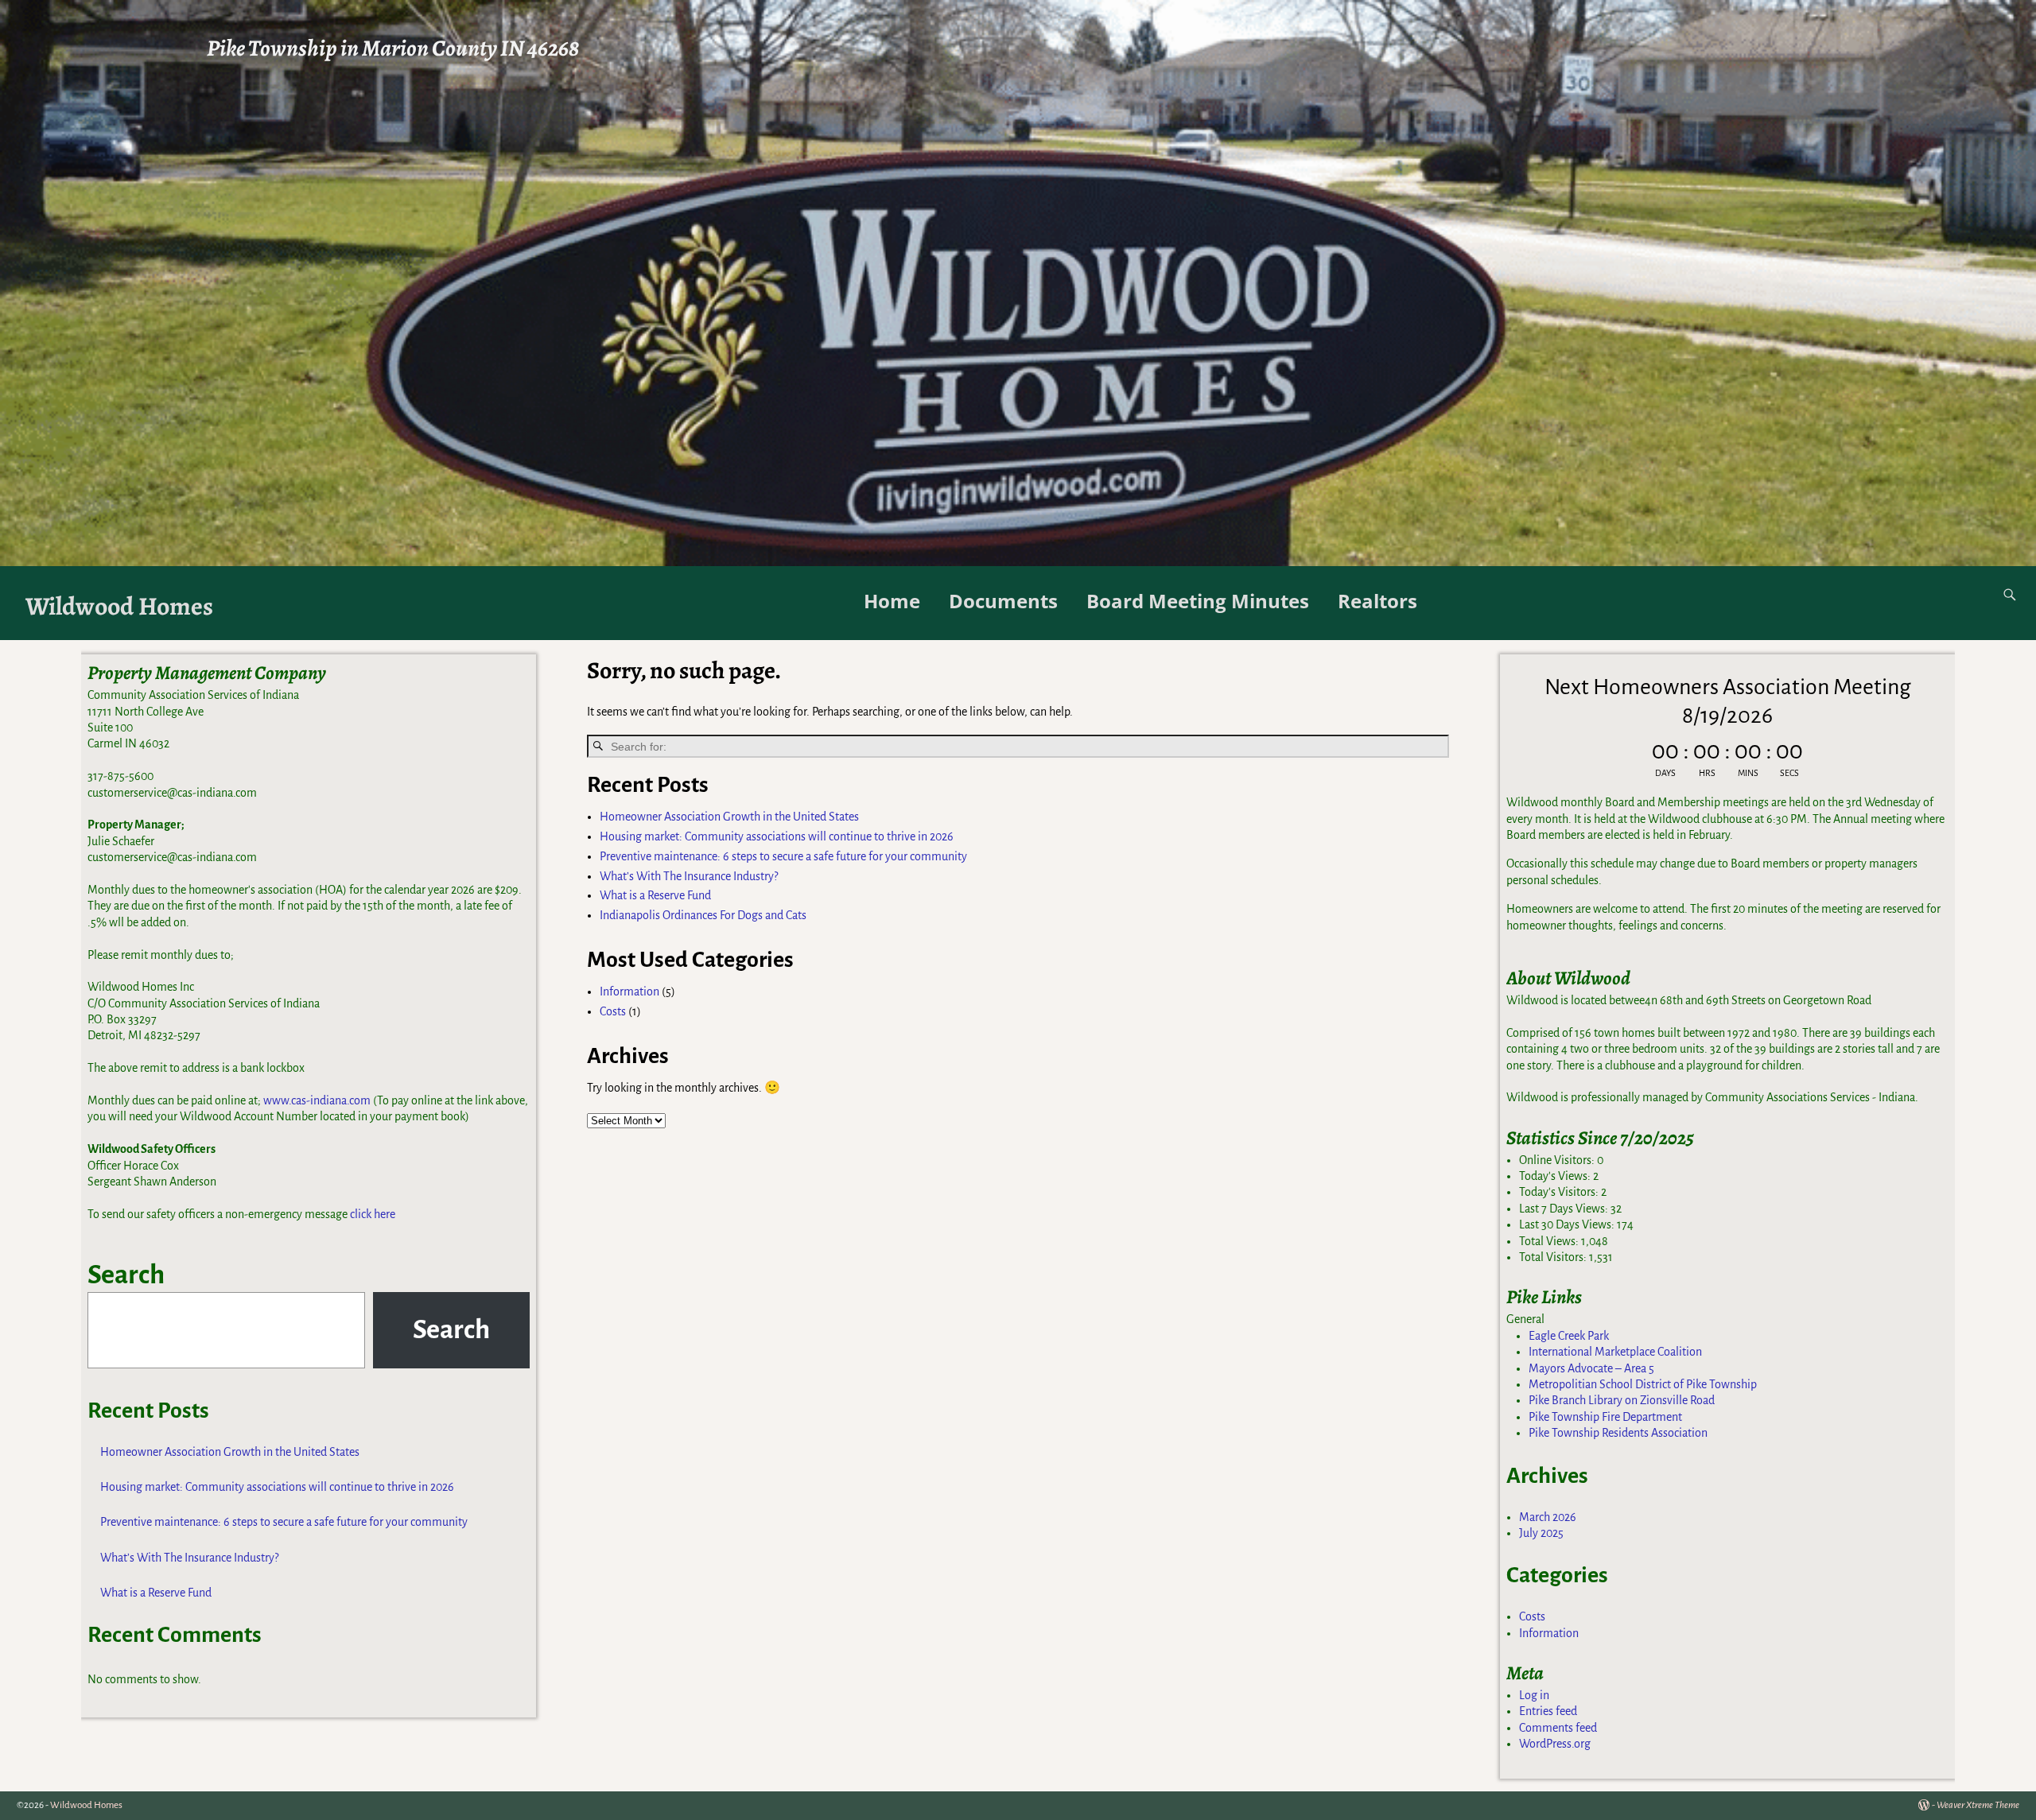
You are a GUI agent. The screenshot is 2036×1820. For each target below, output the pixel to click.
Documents (1003, 601)
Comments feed (1558, 1728)
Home (892, 601)
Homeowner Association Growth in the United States (729, 817)
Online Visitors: (1558, 1160)
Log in (1534, 1695)
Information (629, 991)
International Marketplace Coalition (1615, 1352)
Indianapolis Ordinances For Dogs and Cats (703, 915)
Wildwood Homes (119, 606)
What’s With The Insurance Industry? (689, 876)
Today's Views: (1556, 1176)
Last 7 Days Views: (1565, 1209)
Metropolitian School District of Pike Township (1643, 1384)
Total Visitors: (1554, 1257)
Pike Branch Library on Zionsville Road (1622, 1400)
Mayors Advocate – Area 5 (1591, 1368)
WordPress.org (1555, 1744)
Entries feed (1548, 1711)
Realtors (1377, 601)
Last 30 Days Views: (1568, 1224)
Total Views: (1550, 1241)
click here (373, 1214)
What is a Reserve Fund (655, 895)
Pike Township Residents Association (1618, 1433)
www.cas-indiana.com (317, 1100)
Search (126, 1275)
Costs (613, 1011)
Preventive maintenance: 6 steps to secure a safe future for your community (783, 856)
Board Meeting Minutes (1198, 601)
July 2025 (1541, 1533)
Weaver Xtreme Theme (1978, 1805)
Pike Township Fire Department (1605, 1417)
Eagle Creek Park (1569, 1336)
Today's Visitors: (1560, 1192)
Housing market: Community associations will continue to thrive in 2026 (777, 836)
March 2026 (1548, 1517)
